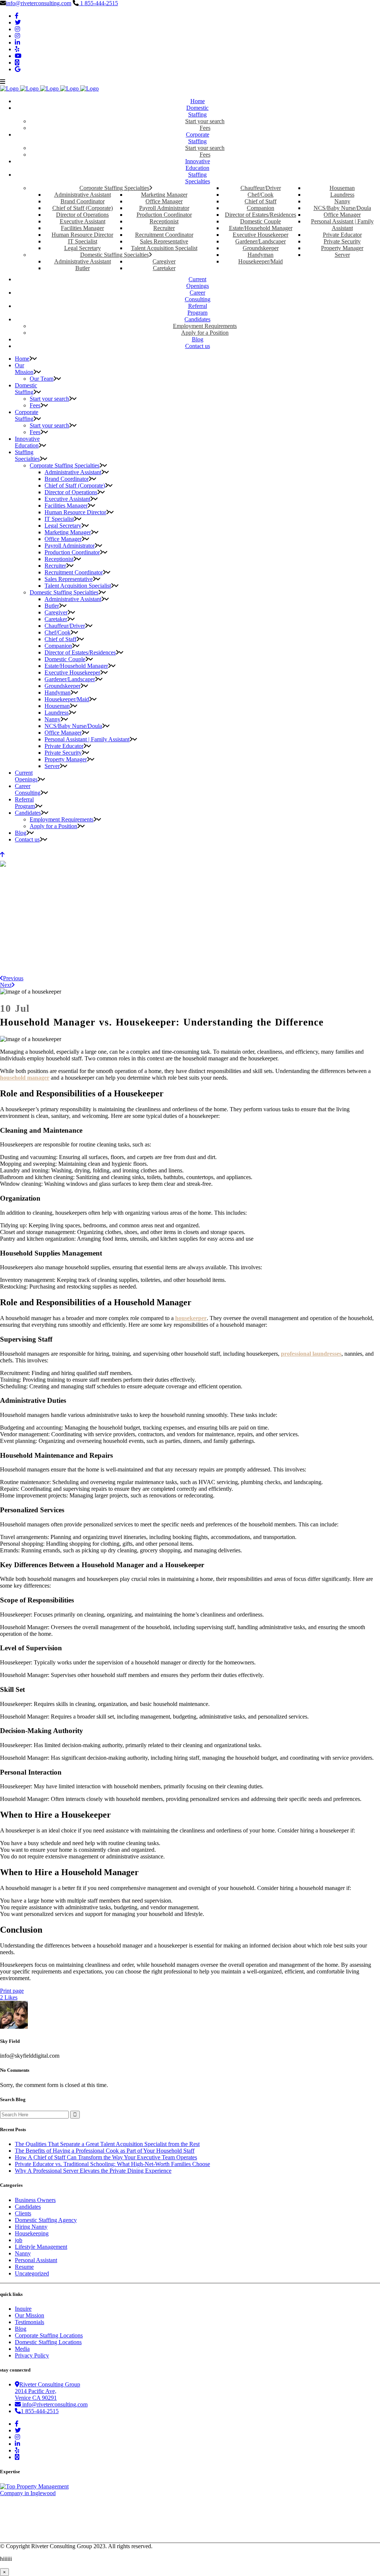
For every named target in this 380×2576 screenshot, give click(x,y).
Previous (13, 978)
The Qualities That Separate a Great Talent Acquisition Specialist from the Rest (107, 2144)
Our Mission (30, 2315)
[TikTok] (17, 63)
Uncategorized (32, 2273)
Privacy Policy (32, 2355)
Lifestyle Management (41, 2247)
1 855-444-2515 (98, 3)
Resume (24, 2267)
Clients (23, 2213)
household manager (25, 1078)
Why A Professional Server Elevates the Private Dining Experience (93, 2171)
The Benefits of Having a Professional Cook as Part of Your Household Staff (105, 2151)
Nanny (23, 2253)
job (19, 2240)
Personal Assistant (36, 2260)
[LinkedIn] (17, 42)
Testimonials (30, 2322)
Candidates (28, 2207)
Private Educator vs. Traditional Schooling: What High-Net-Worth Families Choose (112, 2164)
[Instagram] (17, 29)
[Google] (18, 69)
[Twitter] (18, 22)
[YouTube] (18, 56)
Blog (21, 2329)
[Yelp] (17, 49)
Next (6, 985)
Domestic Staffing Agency (46, 2220)
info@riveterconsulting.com (39, 3)
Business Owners (35, 2200)
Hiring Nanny (31, 2227)
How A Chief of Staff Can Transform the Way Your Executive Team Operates (106, 2157)
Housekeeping (32, 2233)
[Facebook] (17, 16)
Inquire (23, 2309)
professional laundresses (311, 1354)
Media (22, 2349)
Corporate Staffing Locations (49, 2335)
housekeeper (191, 1318)
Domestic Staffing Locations (48, 2342)
